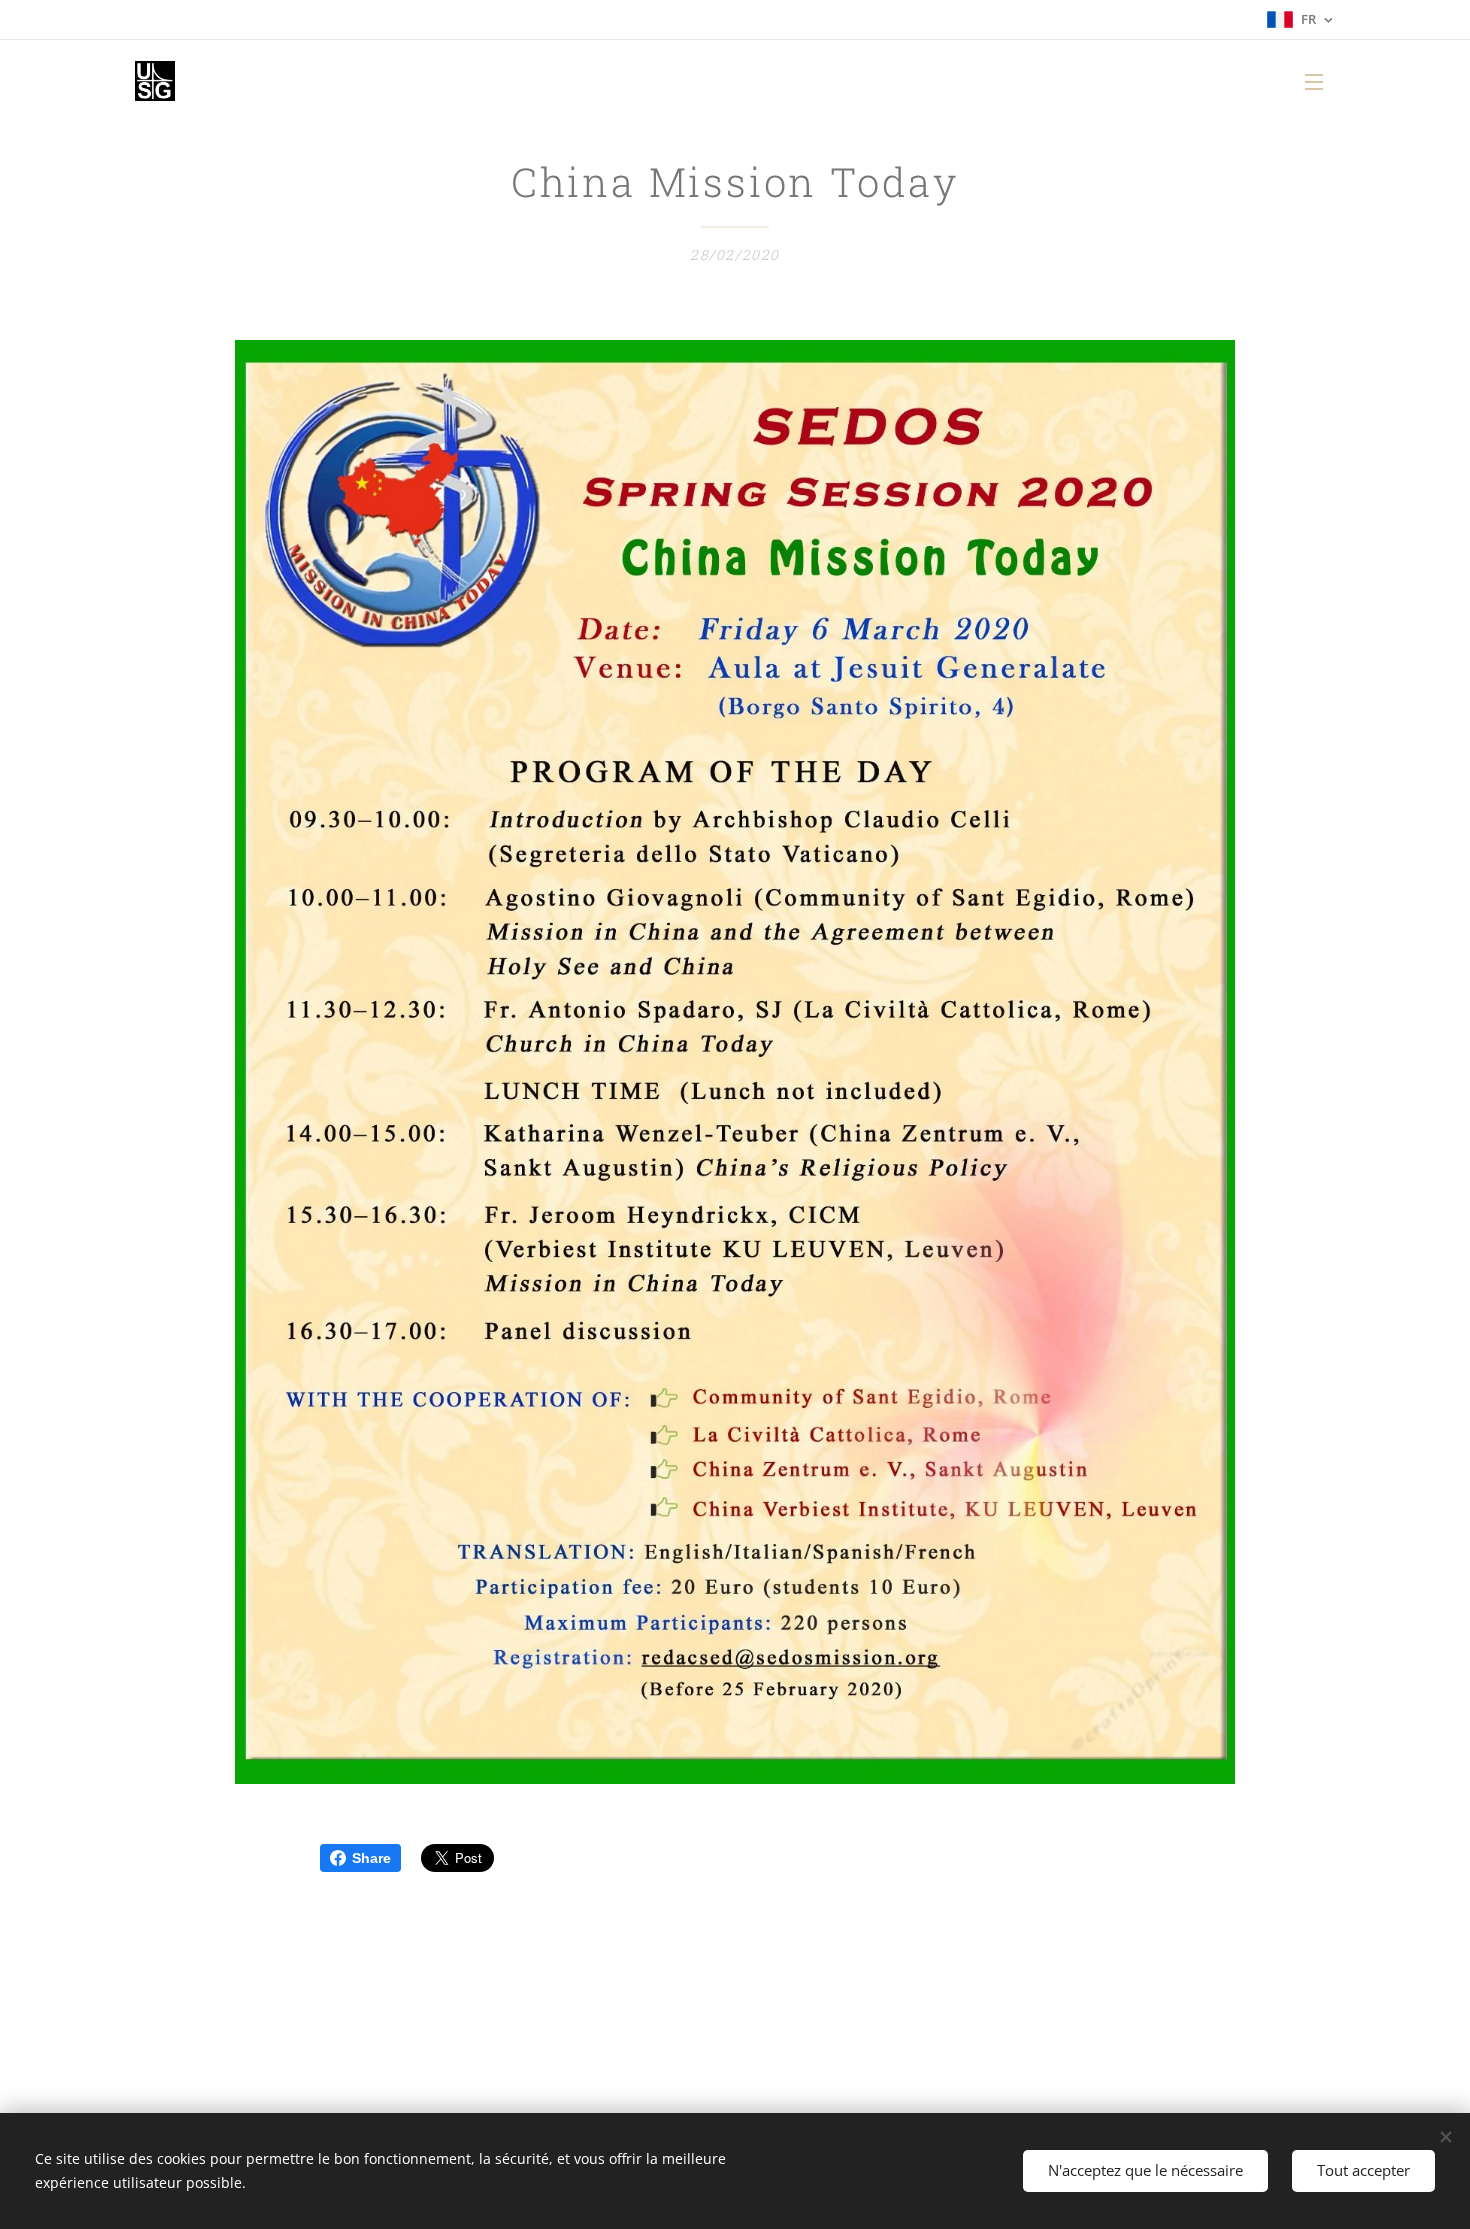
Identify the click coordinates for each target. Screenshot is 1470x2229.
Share (371, 1858)
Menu (1320, 81)
